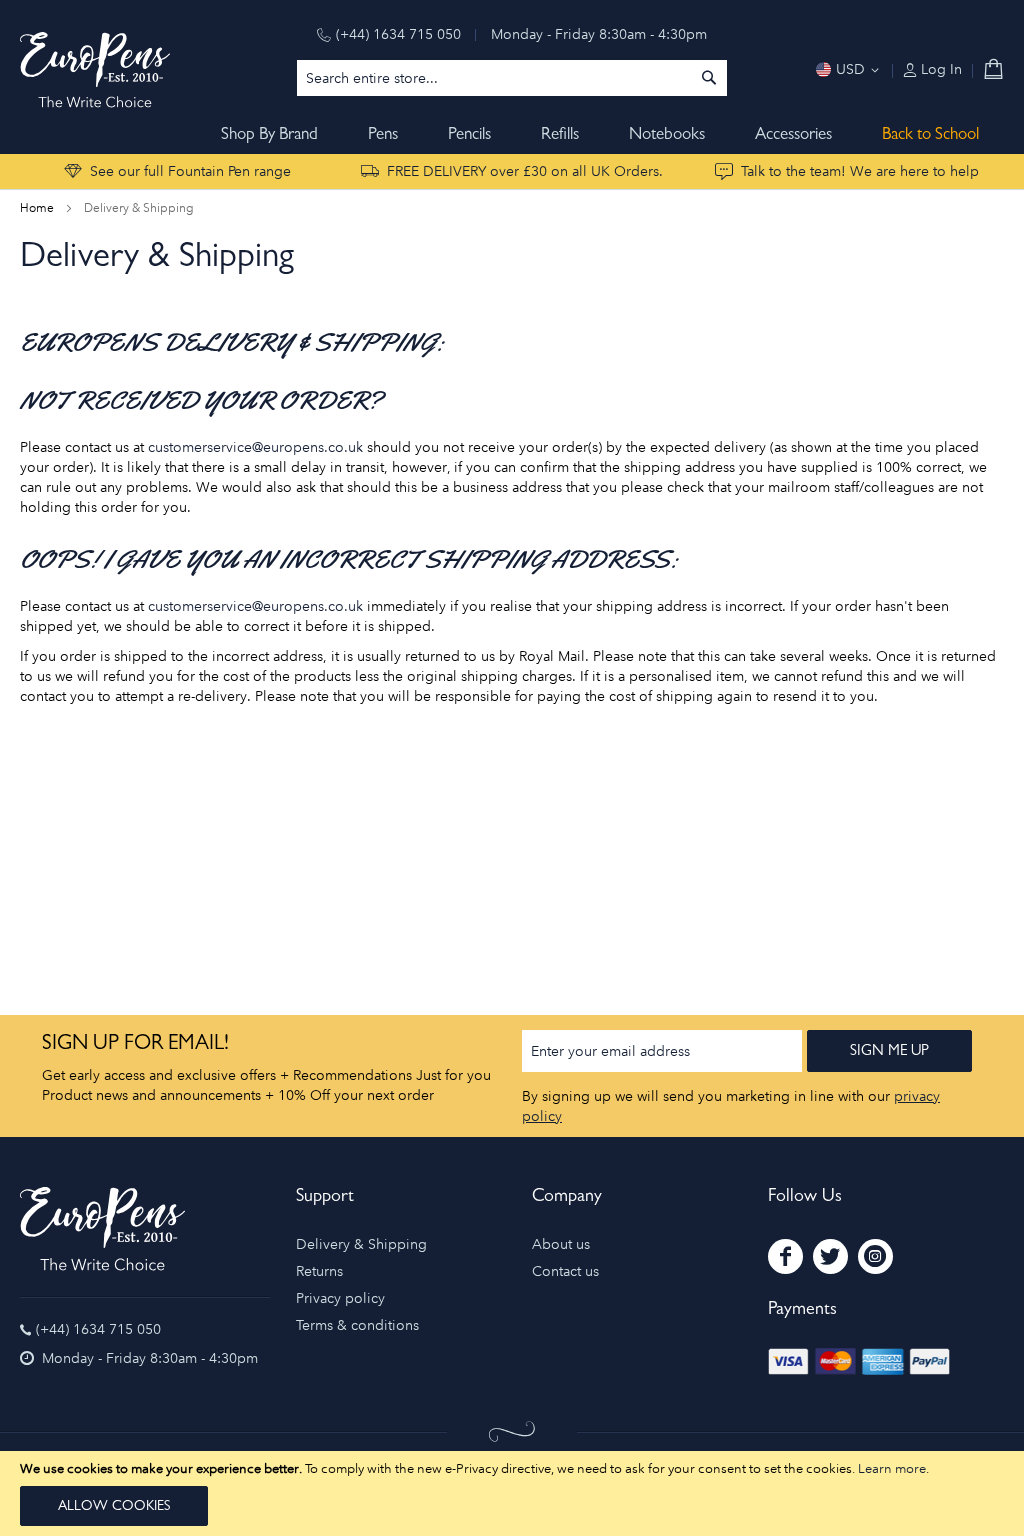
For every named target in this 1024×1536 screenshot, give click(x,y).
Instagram (875, 1256)
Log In (939, 69)
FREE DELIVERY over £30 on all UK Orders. (525, 171)
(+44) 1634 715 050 (398, 34)
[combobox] (512, 78)
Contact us (565, 1271)
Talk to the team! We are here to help (860, 171)
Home (38, 208)
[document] (512, 1493)
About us (561, 1244)
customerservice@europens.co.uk (255, 447)
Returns (319, 1271)
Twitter (830, 1256)
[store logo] (95, 70)
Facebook (785, 1256)
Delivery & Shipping (361, 1244)
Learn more (892, 1468)
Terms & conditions (357, 1325)
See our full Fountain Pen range (190, 171)
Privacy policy (340, 1298)
